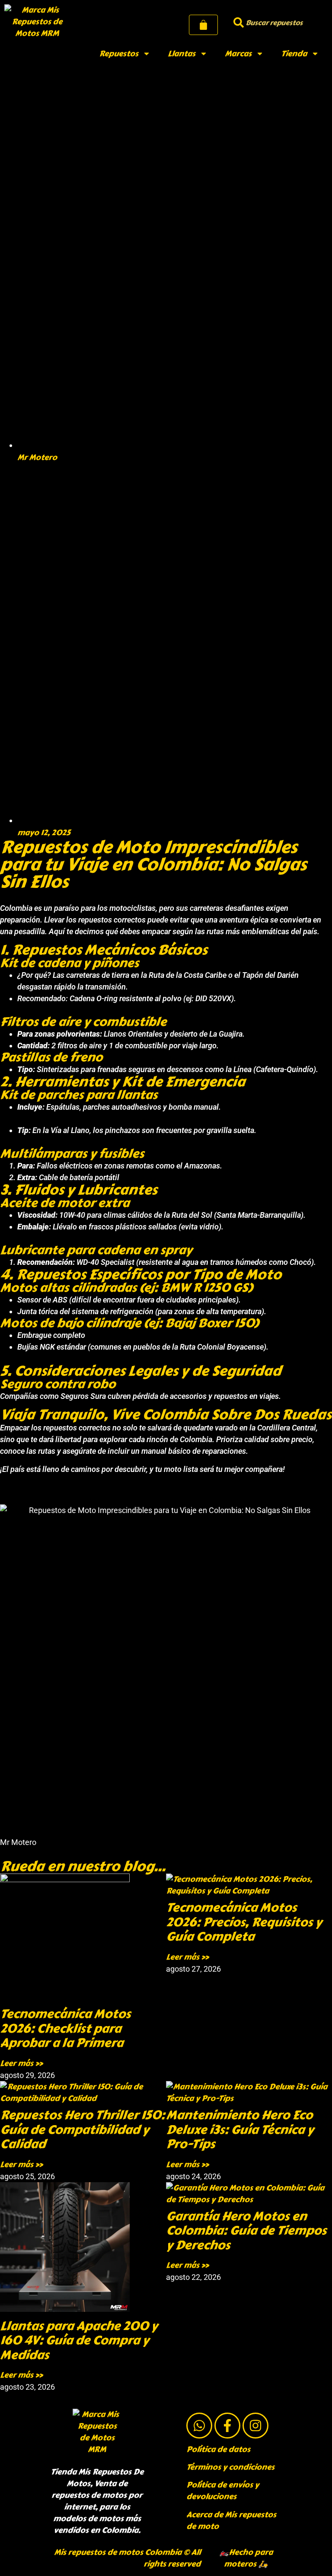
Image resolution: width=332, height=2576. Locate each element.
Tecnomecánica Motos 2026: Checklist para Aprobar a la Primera (65, 2028)
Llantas (182, 54)
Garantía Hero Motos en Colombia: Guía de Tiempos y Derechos (246, 2231)
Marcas (238, 54)
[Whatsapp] (199, 2426)
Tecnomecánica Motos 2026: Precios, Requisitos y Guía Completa (244, 1922)
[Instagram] (255, 2426)
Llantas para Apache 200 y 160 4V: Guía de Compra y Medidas (79, 2340)
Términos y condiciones (230, 2467)
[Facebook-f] (227, 2426)
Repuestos (119, 54)
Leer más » (21, 2063)
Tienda (294, 54)
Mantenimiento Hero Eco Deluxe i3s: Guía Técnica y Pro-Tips (240, 2129)
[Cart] (203, 25)
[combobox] (277, 23)
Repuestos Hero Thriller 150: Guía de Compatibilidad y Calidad (82, 2129)
